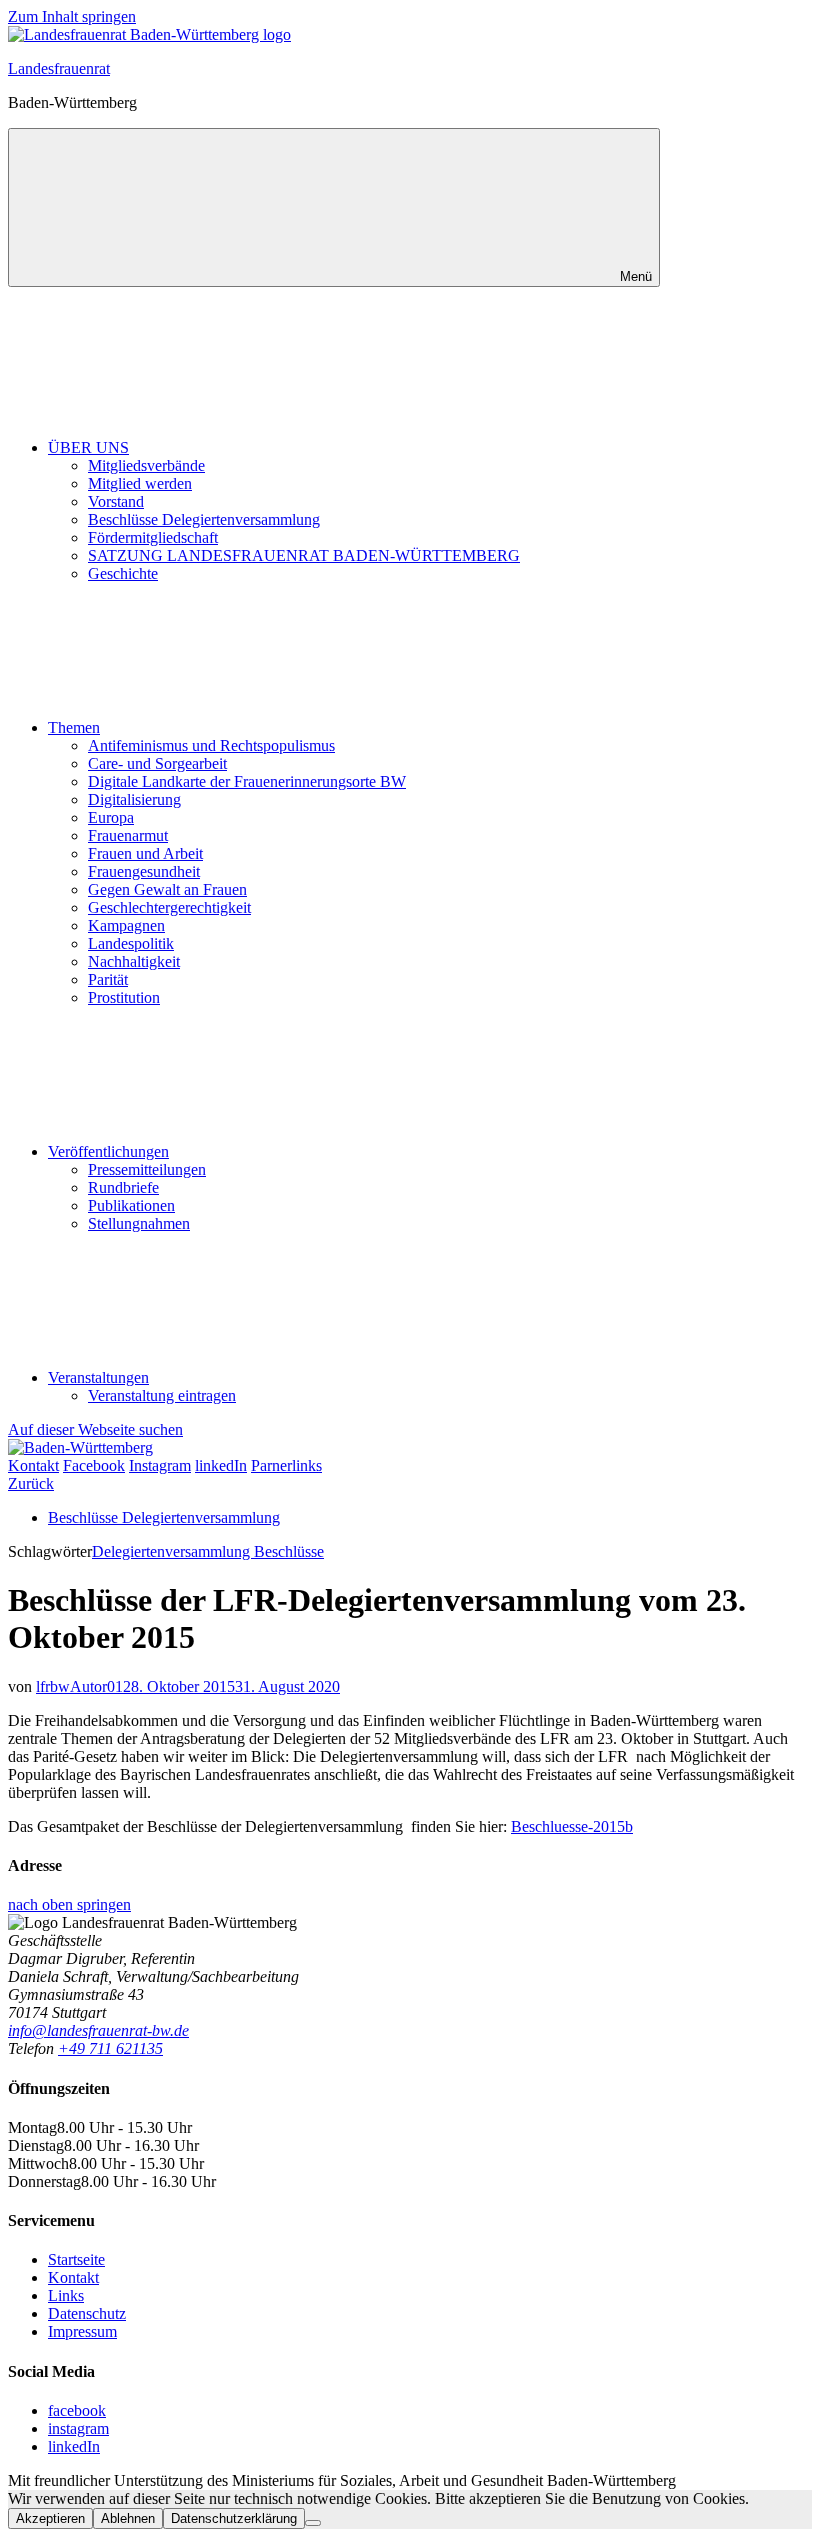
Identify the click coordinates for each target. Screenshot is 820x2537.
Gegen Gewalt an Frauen (167, 889)
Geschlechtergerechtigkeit (169, 907)
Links (66, 2295)
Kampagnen (126, 925)
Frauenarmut (128, 835)
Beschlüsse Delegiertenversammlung (204, 519)
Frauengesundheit (144, 871)
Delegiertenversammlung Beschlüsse (208, 1551)
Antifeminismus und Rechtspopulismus (211, 745)
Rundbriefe (123, 1187)
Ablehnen (128, 2518)
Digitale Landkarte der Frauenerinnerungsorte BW (247, 781)
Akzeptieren (50, 2518)
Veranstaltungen (98, 1377)
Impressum (82, 2331)
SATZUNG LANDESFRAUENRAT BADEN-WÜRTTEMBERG (304, 555)
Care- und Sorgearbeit (157, 763)
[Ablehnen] (313, 2523)
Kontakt (73, 2277)
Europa (111, 817)
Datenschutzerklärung (234, 2518)
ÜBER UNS (88, 447)
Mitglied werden (140, 483)
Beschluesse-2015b (572, 1826)
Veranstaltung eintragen (162, 1395)
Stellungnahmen (139, 1223)
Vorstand (116, 501)
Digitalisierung (134, 799)
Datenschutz (87, 2313)
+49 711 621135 (110, 2048)
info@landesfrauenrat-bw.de (98, 2030)
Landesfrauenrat (59, 68)
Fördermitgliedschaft (153, 537)
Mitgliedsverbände (146, 465)
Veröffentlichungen (108, 1151)
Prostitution (124, 997)
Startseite (76, 2259)
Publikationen (131, 1205)
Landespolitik (131, 943)
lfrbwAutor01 (79, 1686)
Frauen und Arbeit (145, 853)
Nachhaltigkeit (134, 961)
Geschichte (123, 573)
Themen (74, 727)
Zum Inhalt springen (72, 16)
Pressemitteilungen (147, 1169)
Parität (108, 979)
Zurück (31, 1483)
